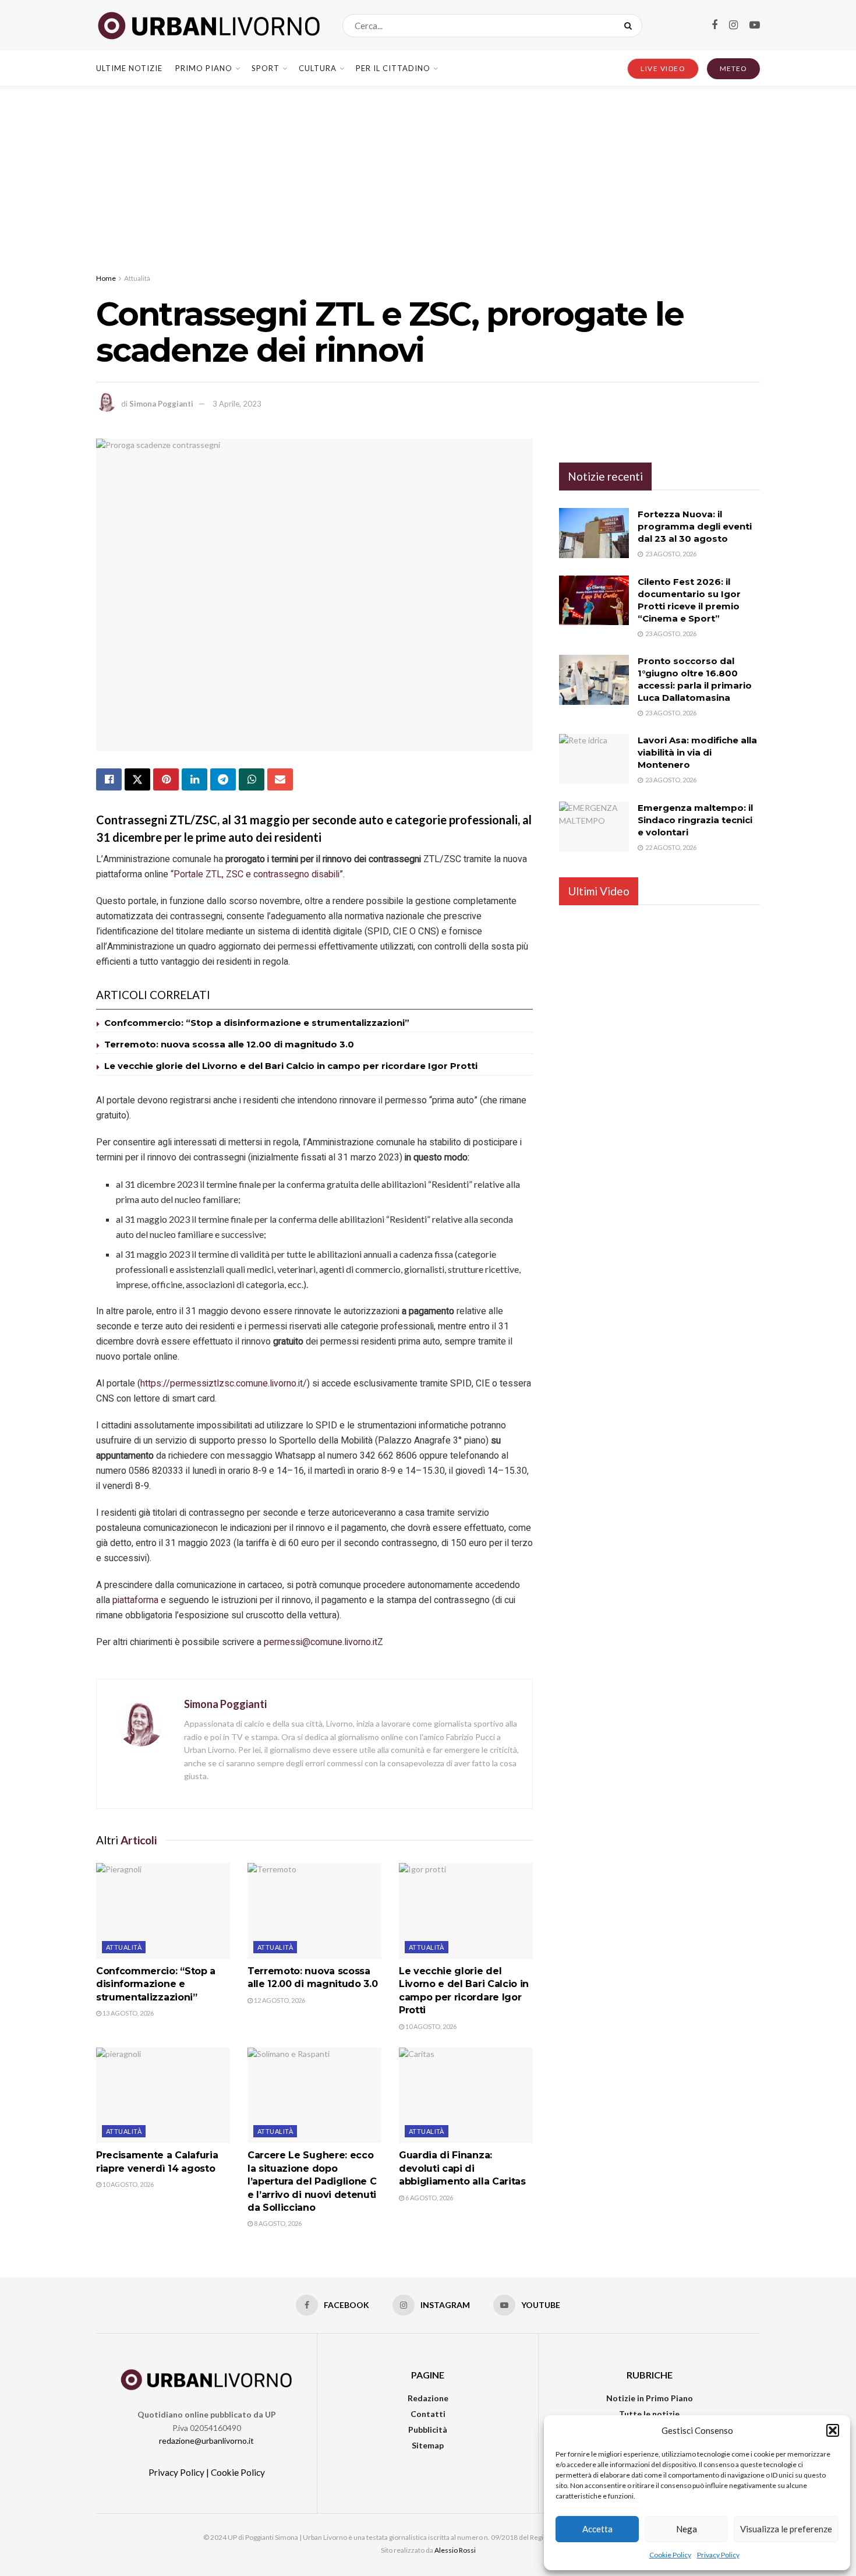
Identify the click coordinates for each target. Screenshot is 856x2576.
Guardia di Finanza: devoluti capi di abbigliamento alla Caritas (462, 2168)
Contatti (428, 2414)
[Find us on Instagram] (733, 25)
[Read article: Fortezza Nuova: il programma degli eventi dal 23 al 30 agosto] (594, 533)
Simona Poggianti (161, 404)
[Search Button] (630, 26)
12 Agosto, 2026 (279, 2000)
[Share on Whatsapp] (252, 779)
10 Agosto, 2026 (430, 2026)
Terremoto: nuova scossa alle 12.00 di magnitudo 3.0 (229, 1044)
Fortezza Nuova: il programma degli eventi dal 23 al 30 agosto (695, 526)
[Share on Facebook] (109, 779)
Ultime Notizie (129, 68)
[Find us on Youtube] (755, 25)
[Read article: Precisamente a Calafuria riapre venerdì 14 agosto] (163, 2095)
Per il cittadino (393, 68)
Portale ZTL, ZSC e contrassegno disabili (257, 874)
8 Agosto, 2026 (277, 2223)
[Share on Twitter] (137, 779)
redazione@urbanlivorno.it (206, 2441)
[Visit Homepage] (209, 26)
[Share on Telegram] (223, 779)
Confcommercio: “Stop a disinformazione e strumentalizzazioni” (257, 1023)
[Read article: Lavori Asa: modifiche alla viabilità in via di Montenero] (594, 759)
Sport (266, 68)
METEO (733, 68)
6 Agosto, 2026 (429, 2198)
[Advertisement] (428, 173)
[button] (833, 2430)
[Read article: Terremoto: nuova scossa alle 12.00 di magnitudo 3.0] (314, 1911)
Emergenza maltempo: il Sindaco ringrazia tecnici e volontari (695, 820)
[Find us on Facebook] (714, 25)
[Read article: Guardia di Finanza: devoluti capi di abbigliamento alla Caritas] (466, 2095)
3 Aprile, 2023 (237, 404)
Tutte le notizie (649, 2414)
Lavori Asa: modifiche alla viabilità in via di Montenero (697, 752)
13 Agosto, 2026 (128, 2013)
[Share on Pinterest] (166, 779)
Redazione (428, 2398)
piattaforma (135, 1600)
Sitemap (428, 2445)
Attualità (137, 278)
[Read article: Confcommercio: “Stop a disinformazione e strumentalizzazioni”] (163, 1911)
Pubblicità (428, 2429)
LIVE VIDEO (663, 68)
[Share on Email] (280, 779)
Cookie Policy (670, 2555)
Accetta (597, 2529)
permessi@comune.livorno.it (321, 1642)
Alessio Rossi (455, 2550)
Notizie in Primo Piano (650, 2398)
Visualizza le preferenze (786, 2529)
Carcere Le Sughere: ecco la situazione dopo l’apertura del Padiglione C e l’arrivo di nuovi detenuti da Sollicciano (312, 2181)
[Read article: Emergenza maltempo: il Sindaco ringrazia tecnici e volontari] (594, 827)
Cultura (318, 68)
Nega (687, 2529)
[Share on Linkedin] (194, 779)
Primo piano (204, 68)
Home (106, 278)
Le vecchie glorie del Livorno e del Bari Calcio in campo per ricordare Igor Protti (291, 1066)
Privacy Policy (718, 2555)
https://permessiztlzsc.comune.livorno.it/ (224, 1384)
